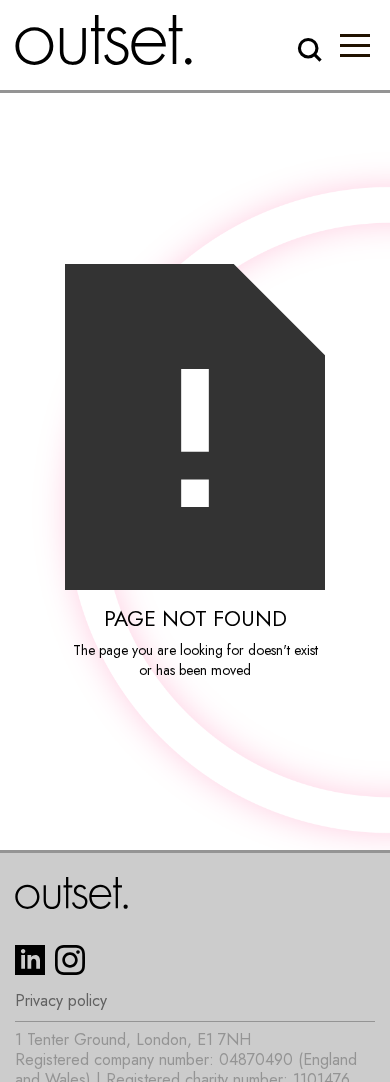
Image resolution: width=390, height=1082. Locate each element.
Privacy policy (61, 1001)
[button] (355, 45)
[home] (104, 40)
